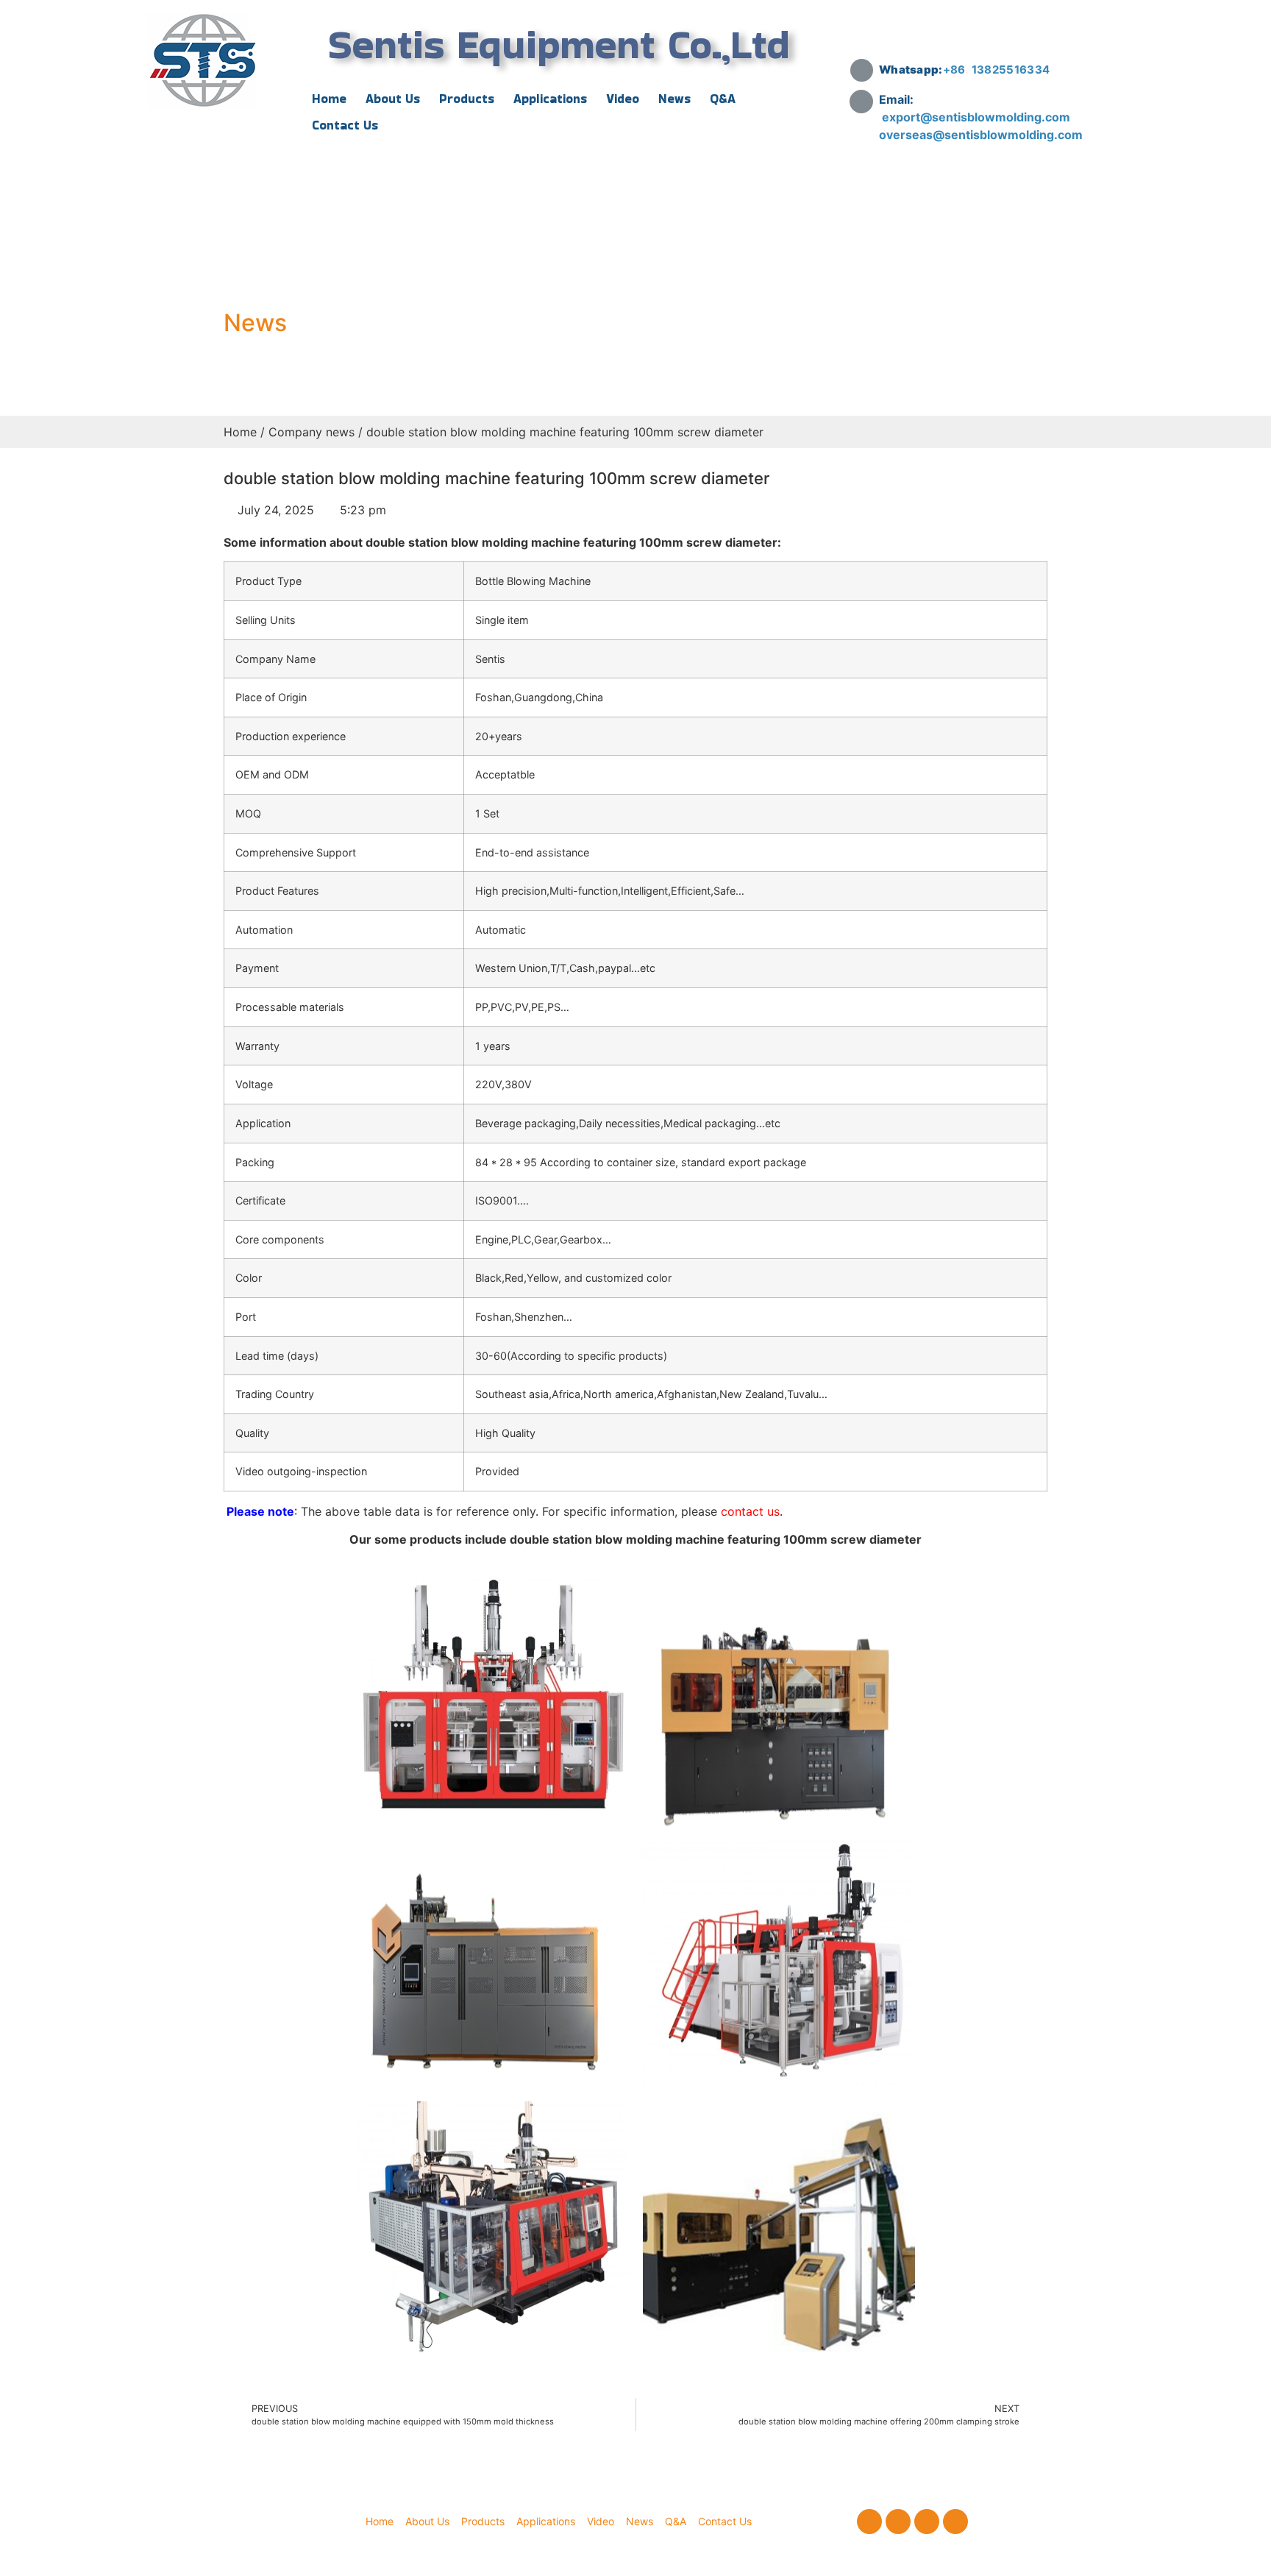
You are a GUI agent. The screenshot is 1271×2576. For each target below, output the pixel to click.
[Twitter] (898, 2522)
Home (329, 99)
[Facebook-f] (869, 2522)
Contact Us (345, 125)
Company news (311, 432)
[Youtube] (955, 2522)
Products (467, 99)
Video (623, 99)
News (674, 99)
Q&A (723, 99)
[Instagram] (927, 2522)
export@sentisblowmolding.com (978, 117)
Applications (550, 99)
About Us (393, 99)
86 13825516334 (1000, 70)
